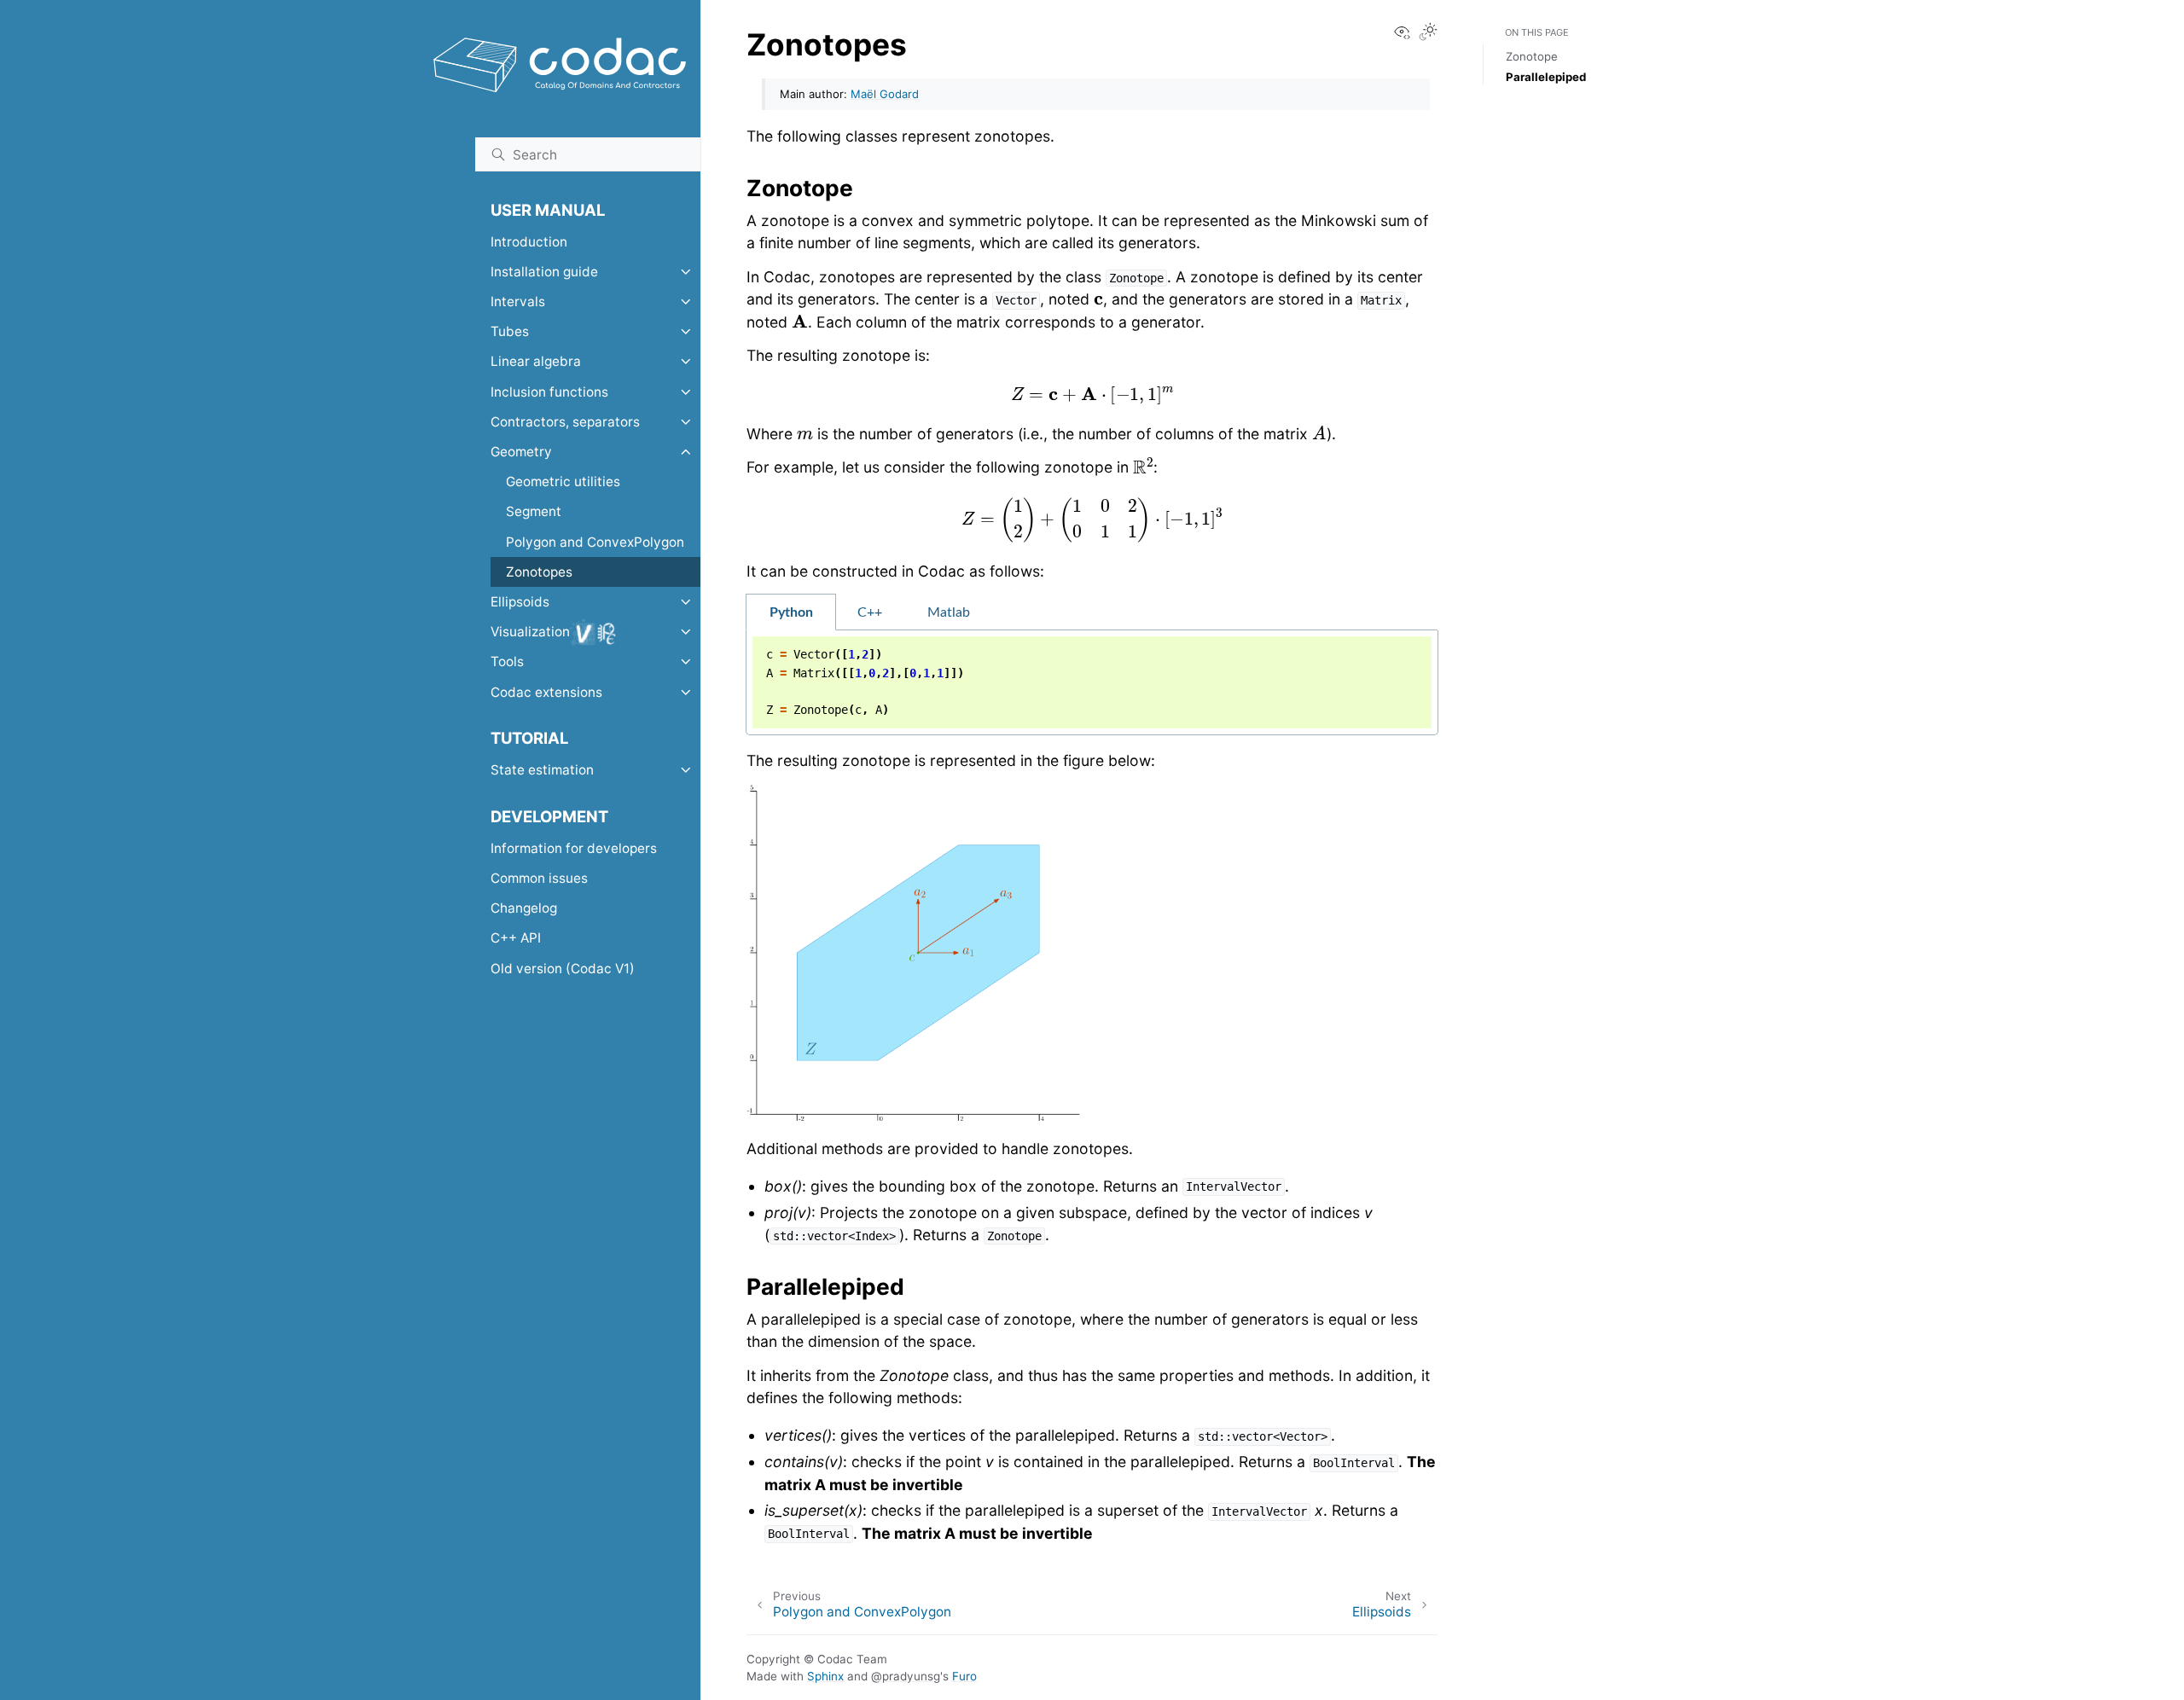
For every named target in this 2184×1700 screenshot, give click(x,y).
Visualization (530, 632)
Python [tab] (791, 612)
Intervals (518, 302)
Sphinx (825, 1676)
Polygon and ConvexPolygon (595, 542)
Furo (964, 1676)
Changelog (524, 908)
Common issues (539, 878)
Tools (507, 661)
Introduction (529, 242)
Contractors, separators (565, 422)
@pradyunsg (906, 1676)
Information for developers (574, 848)
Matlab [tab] (949, 612)
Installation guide (544, 272)
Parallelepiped (1546, 77)
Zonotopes (539, 572)
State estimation (542, 770)
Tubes (510, 331)
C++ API (516, 938)
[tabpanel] (1092, 683)
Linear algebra (536, 361)
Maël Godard (885, 94)
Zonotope (1532, 56)
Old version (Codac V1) (563, 969)
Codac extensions (546, 692)
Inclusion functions (549, 392)
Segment (534, 511)
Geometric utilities (563, 482)
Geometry (521, 452)
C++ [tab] (870, 612)
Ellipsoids (520, 602)
